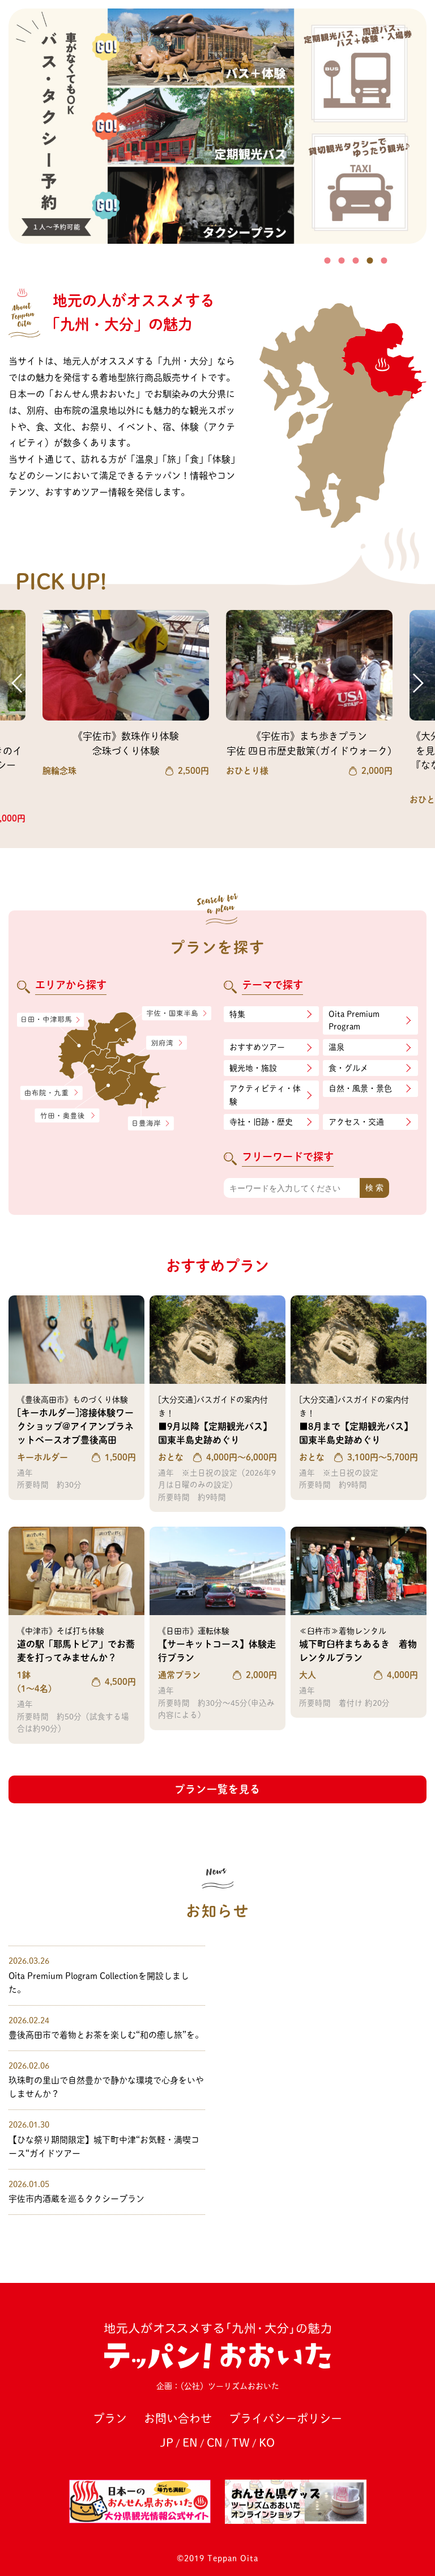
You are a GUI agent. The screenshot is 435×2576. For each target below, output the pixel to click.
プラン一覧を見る (217, 1789)
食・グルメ (348, 1068)
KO (267, 2442)
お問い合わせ (178, 2418)
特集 (237, 1014)
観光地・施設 (253, 1068)
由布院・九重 (52, 1093)
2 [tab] (342, 260)
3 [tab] (356, 260)
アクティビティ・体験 (265, 1095)
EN (190, 2442)
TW (241, 2442)
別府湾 (167, 1043)
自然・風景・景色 (360, 1088)
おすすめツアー (257, 1047)
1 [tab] (328, 260)
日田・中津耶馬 (43, 1020)
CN (215, 2442)
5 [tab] (384, 260)
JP (167, 2442)
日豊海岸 (151, 1124)
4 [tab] (370, 260)
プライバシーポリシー (285, 2418)
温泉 (336, 1047)
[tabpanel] (217, 126)
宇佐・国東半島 (177, 1014)
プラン (110, 2418)
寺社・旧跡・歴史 (261, 1122)
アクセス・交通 (356, 1122)
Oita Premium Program (354, 1020)
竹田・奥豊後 (68, 1115)
